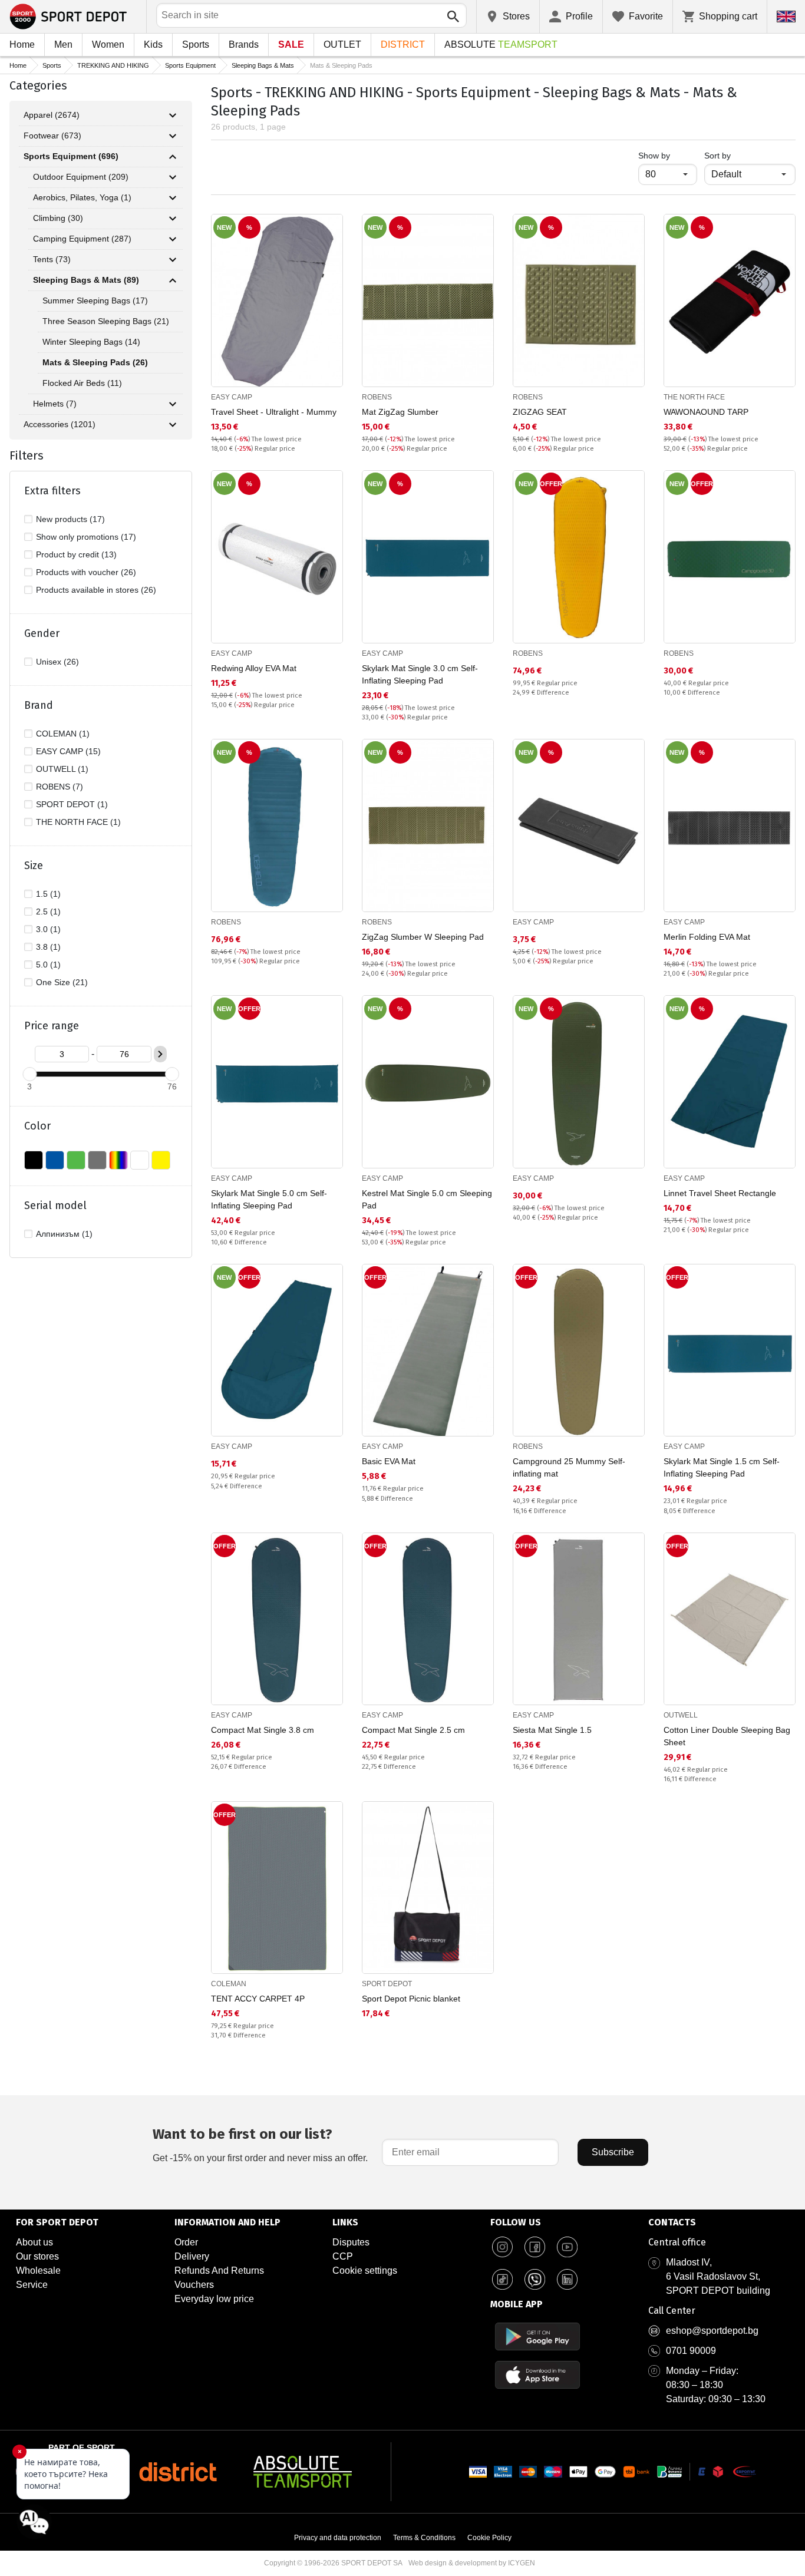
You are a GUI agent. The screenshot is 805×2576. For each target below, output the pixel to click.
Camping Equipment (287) (82, 239)
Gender (42, 633)
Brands (244, 44)
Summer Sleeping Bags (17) (95, 300)
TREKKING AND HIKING (113, 65)
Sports (196, 44)
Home (22, 44)
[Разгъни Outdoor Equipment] (173, 177)
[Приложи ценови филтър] (160, 1054)
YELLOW (161, 1160)
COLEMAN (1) (63, 734)
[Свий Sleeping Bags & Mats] (173, 280)
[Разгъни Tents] (173, 260)
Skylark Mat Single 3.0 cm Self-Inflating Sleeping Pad (420, 674)
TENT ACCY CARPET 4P (258, 1999)
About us (34, 2242)
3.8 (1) (48, 947)
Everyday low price (214, 2299)
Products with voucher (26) (86, 572)
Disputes (351, 2242)
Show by (668, 155)
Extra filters (52, 491)
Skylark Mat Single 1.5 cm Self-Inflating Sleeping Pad (722, 1467)
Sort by (717, 156)
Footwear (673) (52, 136)
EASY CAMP (232, 397)
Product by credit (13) (76, 554)
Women (108, 44)
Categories (38, 85)
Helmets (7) (55, 404)
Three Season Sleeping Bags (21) (106, 321)
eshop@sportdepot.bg (712, 2331)
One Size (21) (62, 982)
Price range (52, 1026)
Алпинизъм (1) (64, 1234)
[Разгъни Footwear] (173, 136)
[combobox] (311, 15)
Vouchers (194, 2285)
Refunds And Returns (219, 2270)
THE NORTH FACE (694, 397)
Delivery (192, 2256)
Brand (39, 705)
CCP (343, 2256)
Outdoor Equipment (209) (81, 177)
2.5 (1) (48, 911)
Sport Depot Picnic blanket (411, 1999)
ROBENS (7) (60, 787)
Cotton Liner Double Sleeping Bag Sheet (727, 1736)
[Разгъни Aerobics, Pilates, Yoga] (173, 198)
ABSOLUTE (501, 44)
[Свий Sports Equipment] (173, 157)
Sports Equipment (190, 65)
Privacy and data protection (338, 2538)
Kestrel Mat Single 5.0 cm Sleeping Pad (427, 1199)
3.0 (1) (48, 929)
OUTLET (342, 44)
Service (32, 2285)
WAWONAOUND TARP (706, 412)
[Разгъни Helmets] (173, 404)
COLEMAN (229, 1984)
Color (37, 1126)
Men (63, 44)
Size (34, 866)
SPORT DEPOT (387, 1984)
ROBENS (377, 397)
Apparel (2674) (52, 115)
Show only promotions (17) (86, 537)
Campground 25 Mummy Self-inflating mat (569, 1467)
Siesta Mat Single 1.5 (552, 1730)
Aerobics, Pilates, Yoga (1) (82, 197)
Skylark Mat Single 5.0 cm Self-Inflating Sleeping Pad (269, 1199)
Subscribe (613, 2152)
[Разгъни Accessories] (173, 425)
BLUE (55, 1160)
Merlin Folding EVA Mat (707, 937)
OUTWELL (681, 1715)
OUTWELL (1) (62, 769)
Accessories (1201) (60, 424)
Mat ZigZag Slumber (400, 412)
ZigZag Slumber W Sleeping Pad (423, 937)
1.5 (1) (48, 894)
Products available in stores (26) (96, 590)
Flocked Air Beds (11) (82, 383)
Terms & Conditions (424, 2538)
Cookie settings (365, 2270)
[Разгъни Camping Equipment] (173, 239)
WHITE (140, 1160)
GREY (97, 1160)
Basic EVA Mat (389, 1461)
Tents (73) (52, 259)
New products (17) (70, 519)
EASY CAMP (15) (68, 751)
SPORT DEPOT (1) (72, 804)
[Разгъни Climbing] (173, 219)
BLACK (34, 1160)
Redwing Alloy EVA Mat (254, 668)
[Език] (786, 16)
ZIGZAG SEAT (540, 412)
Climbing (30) (58, 218)
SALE (291, 44)
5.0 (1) (48, 965)
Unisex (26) (57, 662)
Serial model (55, 1206)
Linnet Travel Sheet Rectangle (720, 1193)
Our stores (37, 2256)
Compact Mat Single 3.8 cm (263, 1730)
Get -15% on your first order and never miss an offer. (260, 2144)
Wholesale (38, 2270)
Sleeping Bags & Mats (263, 65)
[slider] (29, 1074)
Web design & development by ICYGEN (472, 2563)
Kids (153, 44)
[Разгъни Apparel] (173, 115)
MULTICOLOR (118, 1160)
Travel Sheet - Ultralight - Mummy (274, 412)
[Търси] (453, 16)
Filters (27, 455)
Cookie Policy (489, 2538)
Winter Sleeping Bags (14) (91, 342)
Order (186, 2242)
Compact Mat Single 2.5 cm (413, 1730)
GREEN (76, 1160)
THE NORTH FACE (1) (78, 822)
